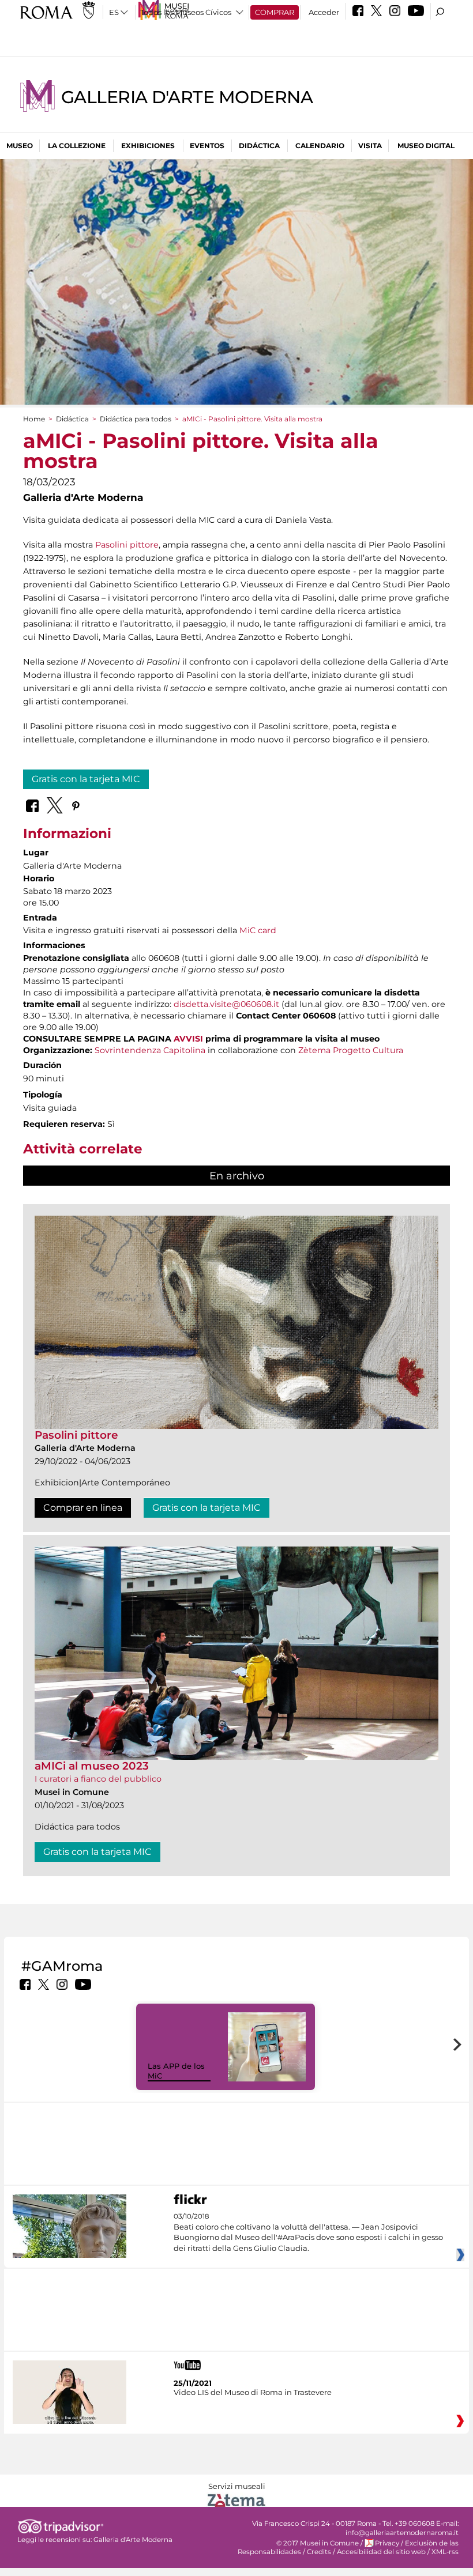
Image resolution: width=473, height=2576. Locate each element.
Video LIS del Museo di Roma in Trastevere (253, 2392)
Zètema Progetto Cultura (351, 1050)
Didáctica (259, 146)
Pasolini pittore (127, 545)
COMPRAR (275, 12)
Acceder (324, 12)
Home (34, 419)
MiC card (258, 930)
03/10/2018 (308, 2232)
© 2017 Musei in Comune (318, 2543)
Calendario (320, 146)
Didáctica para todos (136, 419)
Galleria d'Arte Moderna (187, 97)
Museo (20, 146)
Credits (319, 2552)
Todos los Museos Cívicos (186, 12)
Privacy (387, 2543)
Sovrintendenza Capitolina (150, 1050)
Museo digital (426, 146)
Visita (370, 146)
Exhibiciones (148, 146)
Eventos (207, 146)
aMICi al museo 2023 (92, 1766)
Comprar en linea (83, 1508)
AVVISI (188, 1039)
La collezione (77, 146)
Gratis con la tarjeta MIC (86, 779)
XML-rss (445, 2552)
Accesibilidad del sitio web (381, 2552)
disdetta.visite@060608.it (226, 1004)
